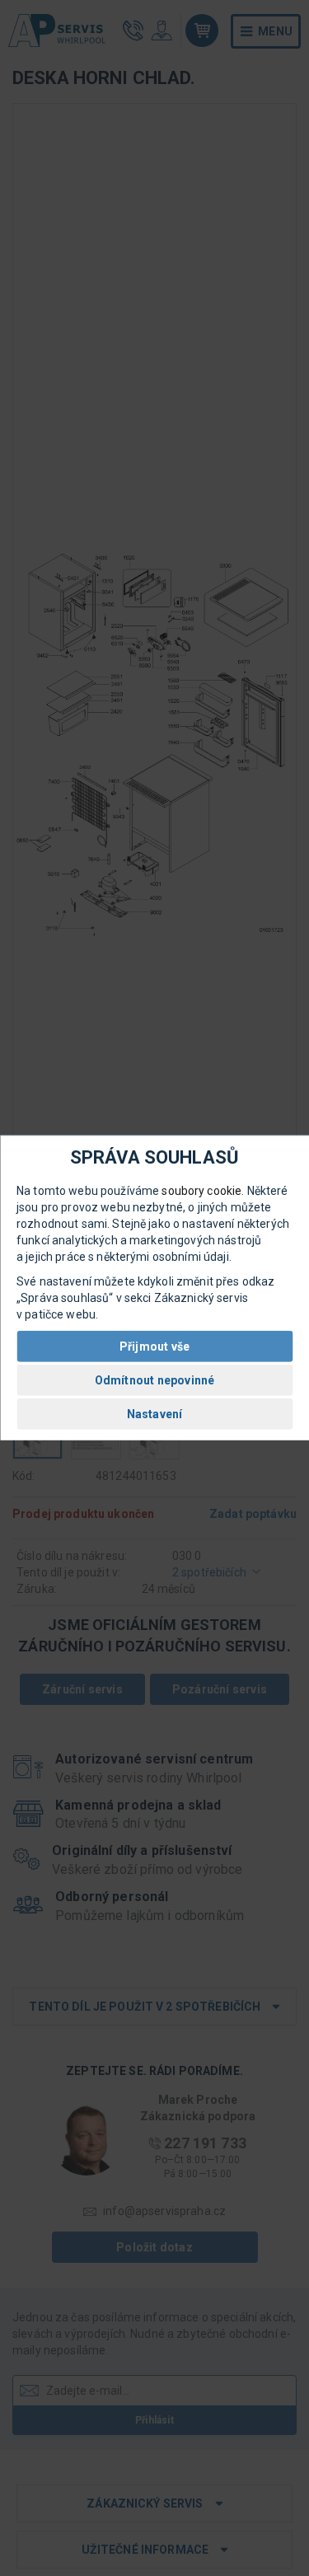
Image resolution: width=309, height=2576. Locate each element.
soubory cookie (201, 1191)
